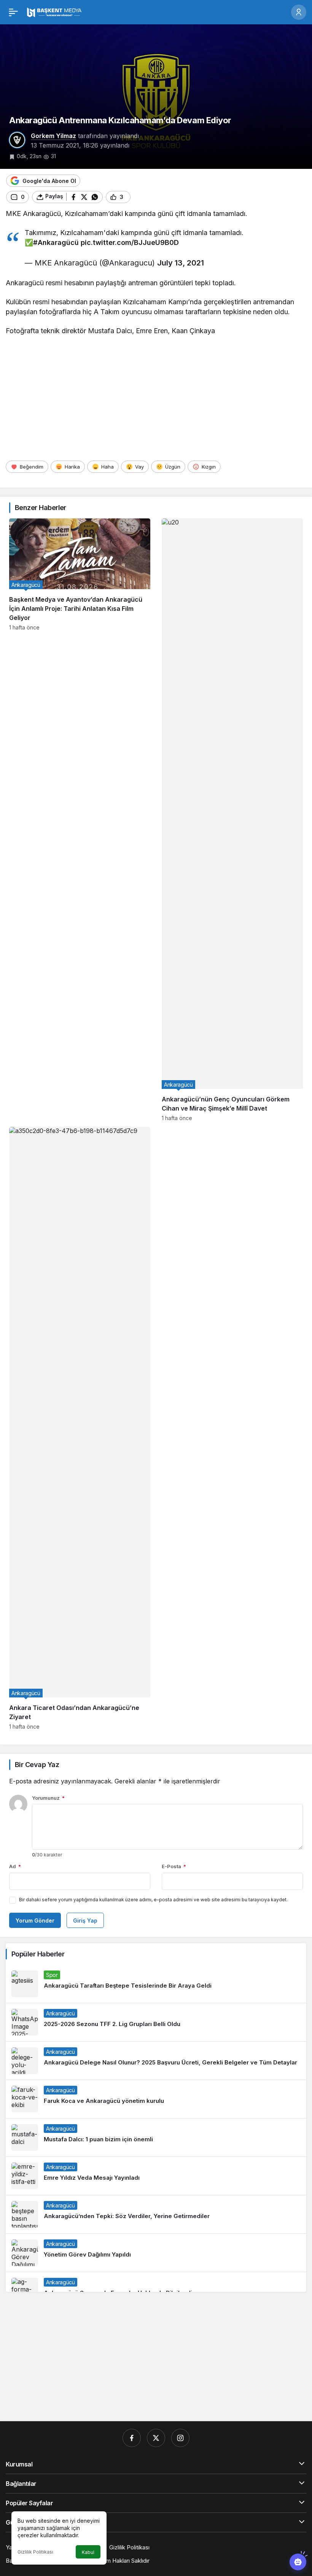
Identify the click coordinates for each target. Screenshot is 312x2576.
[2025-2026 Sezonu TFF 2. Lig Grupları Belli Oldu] (156, 2022)
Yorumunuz (48, 1798)
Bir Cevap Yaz (37, 1765)
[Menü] (13, 12)
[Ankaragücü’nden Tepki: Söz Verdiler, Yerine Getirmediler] (156, 2214)
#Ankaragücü (56, 242)
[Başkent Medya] (54, 11)
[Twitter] (156, 2438)
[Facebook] (132, 2438)
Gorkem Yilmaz (53, 136)
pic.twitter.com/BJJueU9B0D (130, 242)
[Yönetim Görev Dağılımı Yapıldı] (156, 2253)
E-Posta (174, 1866)
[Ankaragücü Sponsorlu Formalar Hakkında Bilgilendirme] (156, 2288)
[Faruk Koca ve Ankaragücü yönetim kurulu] (156, 2099)
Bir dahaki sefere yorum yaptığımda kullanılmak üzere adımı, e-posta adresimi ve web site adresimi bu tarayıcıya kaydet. (153, 1900)
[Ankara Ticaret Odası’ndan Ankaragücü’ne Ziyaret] (80, 1428)
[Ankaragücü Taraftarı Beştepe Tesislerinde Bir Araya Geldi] (156, 1984)
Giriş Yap (85, 1920)
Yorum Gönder (35, 1920)
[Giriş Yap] (299, 12)
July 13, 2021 (181, 263)
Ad (15, 1866)
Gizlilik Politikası (35, 2552)
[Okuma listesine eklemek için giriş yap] (140, 197)
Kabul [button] (88, 2552)
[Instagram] (180, 2438)
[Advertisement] (156, 398)
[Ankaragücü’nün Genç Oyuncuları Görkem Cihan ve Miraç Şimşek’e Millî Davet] (232, 820)
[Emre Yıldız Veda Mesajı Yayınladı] (156, 2176)
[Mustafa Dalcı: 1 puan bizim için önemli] (156, 2137)
